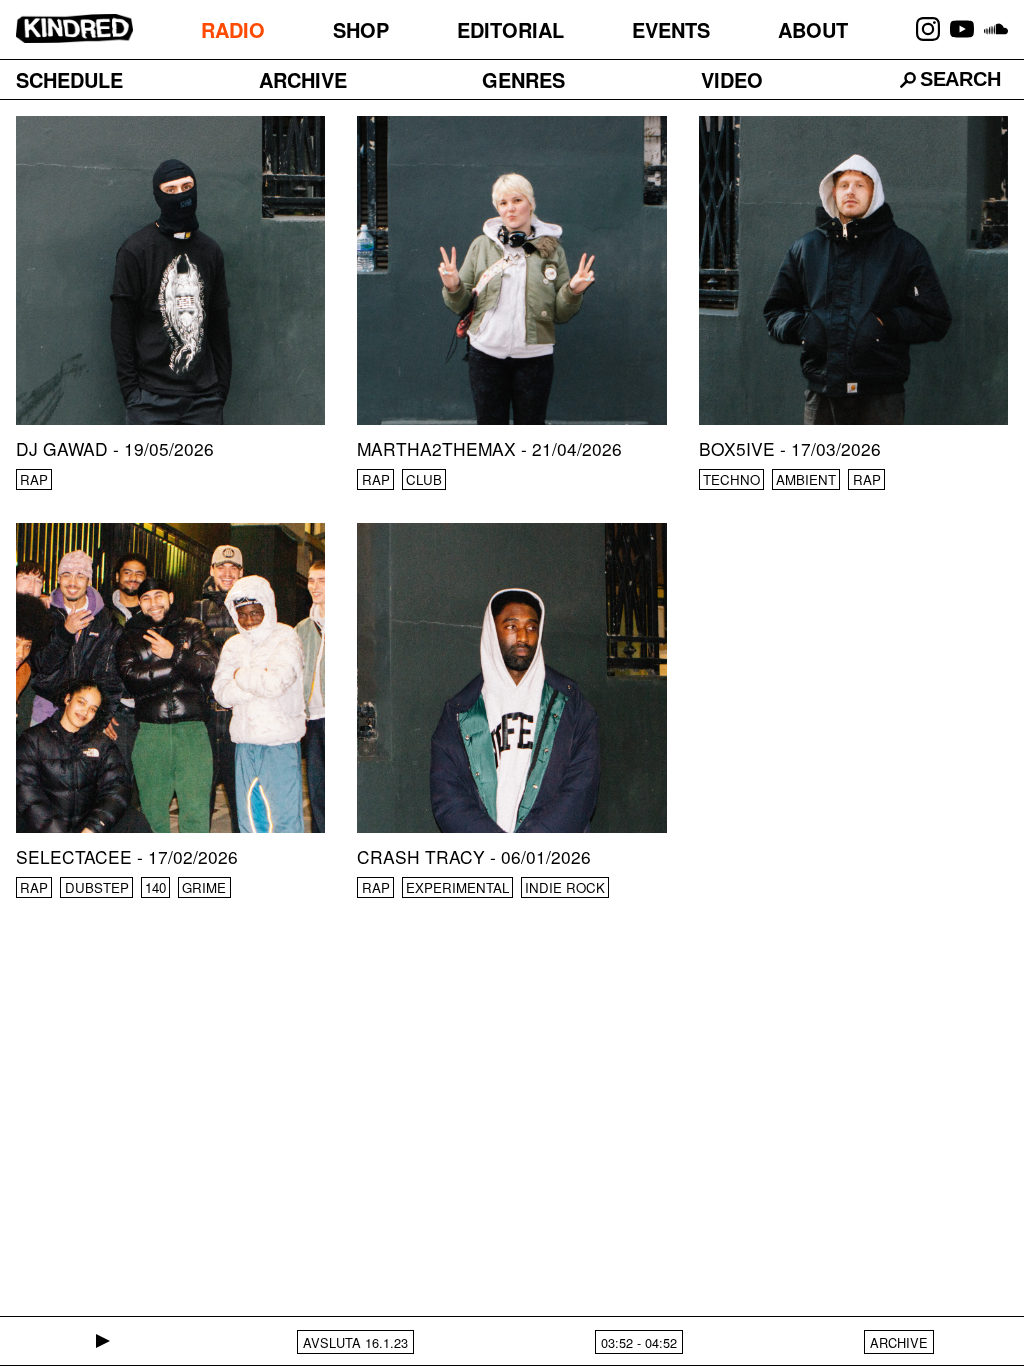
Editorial (510, 29)
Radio (233, 29)
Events (671, 29)
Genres (523, 79)
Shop (361, 29)
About (813, 29)
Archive (303, 79)
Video (732, 79)
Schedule (69, 79)
